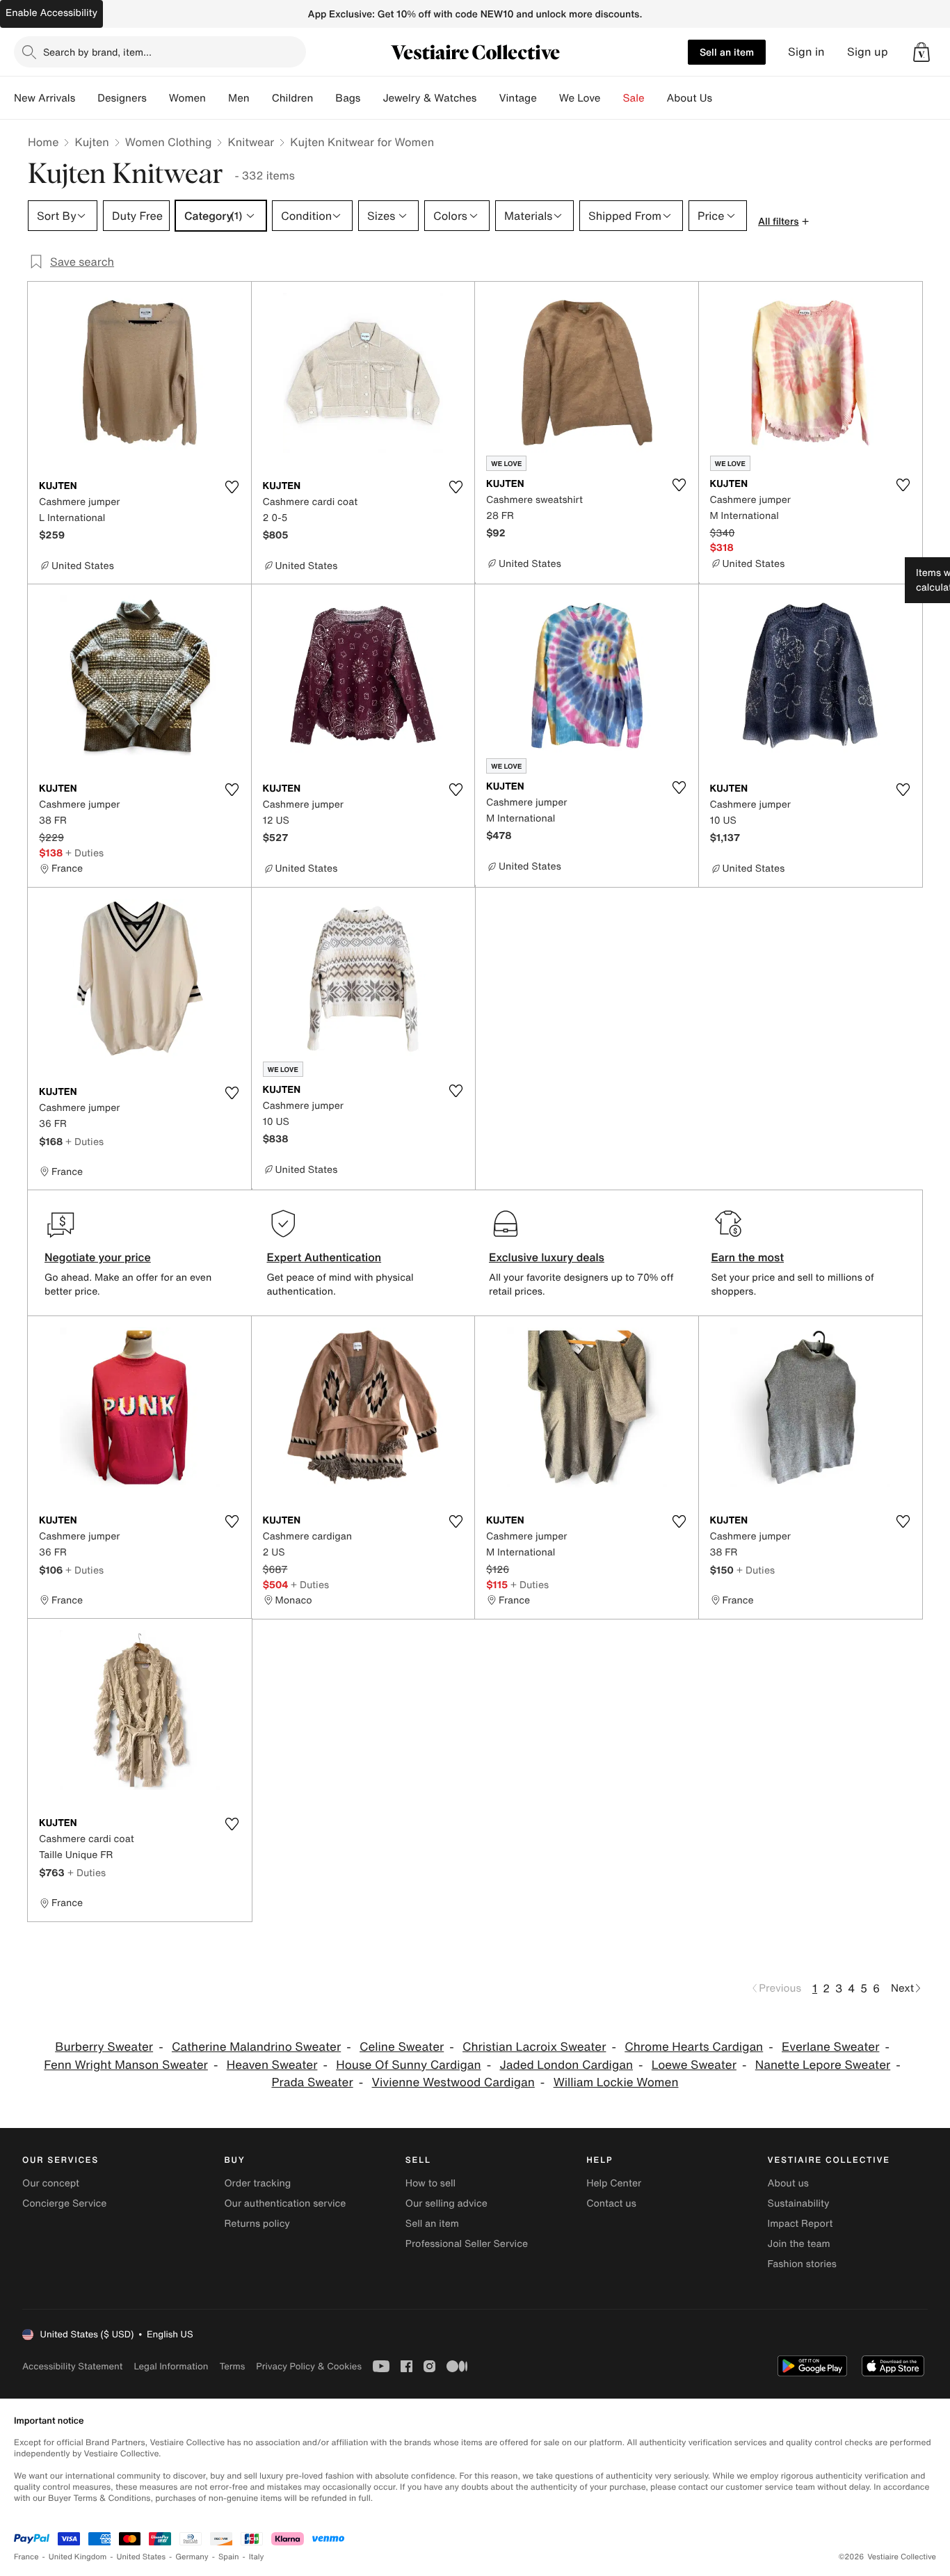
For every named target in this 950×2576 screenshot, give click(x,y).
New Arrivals (45, 98)
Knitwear (251, 142)
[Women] (217, 98)
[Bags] (371, 98)
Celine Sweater (402, 2047)
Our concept (51, 2183)
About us (788, 2183)
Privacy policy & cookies (309, 2366)
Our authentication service (285, 2203)
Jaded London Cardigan (566, 2065)
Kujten (91, 142)
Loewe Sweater (694, 2065)
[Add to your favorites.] (232, 487)
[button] (921, 52)
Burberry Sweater (104, 2047)
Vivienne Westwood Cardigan (453, 2082)
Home (43, 142)
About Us (690, 98)
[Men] (261, 98)
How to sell (430, 2183)
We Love (580, 98)
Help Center (614, 2183)
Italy (257, 2557)
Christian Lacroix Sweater (534, 2047)
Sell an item (727, 52)
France (26, 2557)
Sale (634, 98)
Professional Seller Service (467, 2244)
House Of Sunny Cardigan (408, 2065)
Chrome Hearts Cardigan (694, 2047)
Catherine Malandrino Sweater (256, 2047)
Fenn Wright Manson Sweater (126, 2065)
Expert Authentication (324, 1257)
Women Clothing (169, 142)
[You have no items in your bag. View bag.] (921, 52)
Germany (192, 2557)
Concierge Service (64, 2203)
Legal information (171, 2366)
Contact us (611, 2203)
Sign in (806, 52)
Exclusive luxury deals (547, 1257)
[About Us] (723, 98)
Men (239, 98)
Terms (232, 2366)
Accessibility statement (72, 2366)
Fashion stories (802, 2264)
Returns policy (257, 2224)
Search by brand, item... (97, 52)
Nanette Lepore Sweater (823, 2065)
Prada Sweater (312, 2082)
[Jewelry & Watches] (488, 98)
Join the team (799, 2244)
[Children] (324, 98)
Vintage (517, 98)
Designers (122, 98)
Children (293, 98)
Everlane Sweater (830, 2047)
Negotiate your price (98, 1257)
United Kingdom (78, 2557)
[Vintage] (548, 98)
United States (142, 2557)
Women (187, 98)
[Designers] (158, 98)
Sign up (868, 52)
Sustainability (799, 2203)
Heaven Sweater (272, 2065)
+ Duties (84, 853)
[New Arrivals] (86, 98)
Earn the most (748, 1257)
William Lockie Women (616, 2082)
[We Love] (612, 98)
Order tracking (257, 2183)
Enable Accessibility (51, 13)
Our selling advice (446, 2203)
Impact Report (800, 2224)
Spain (229, 2557)
